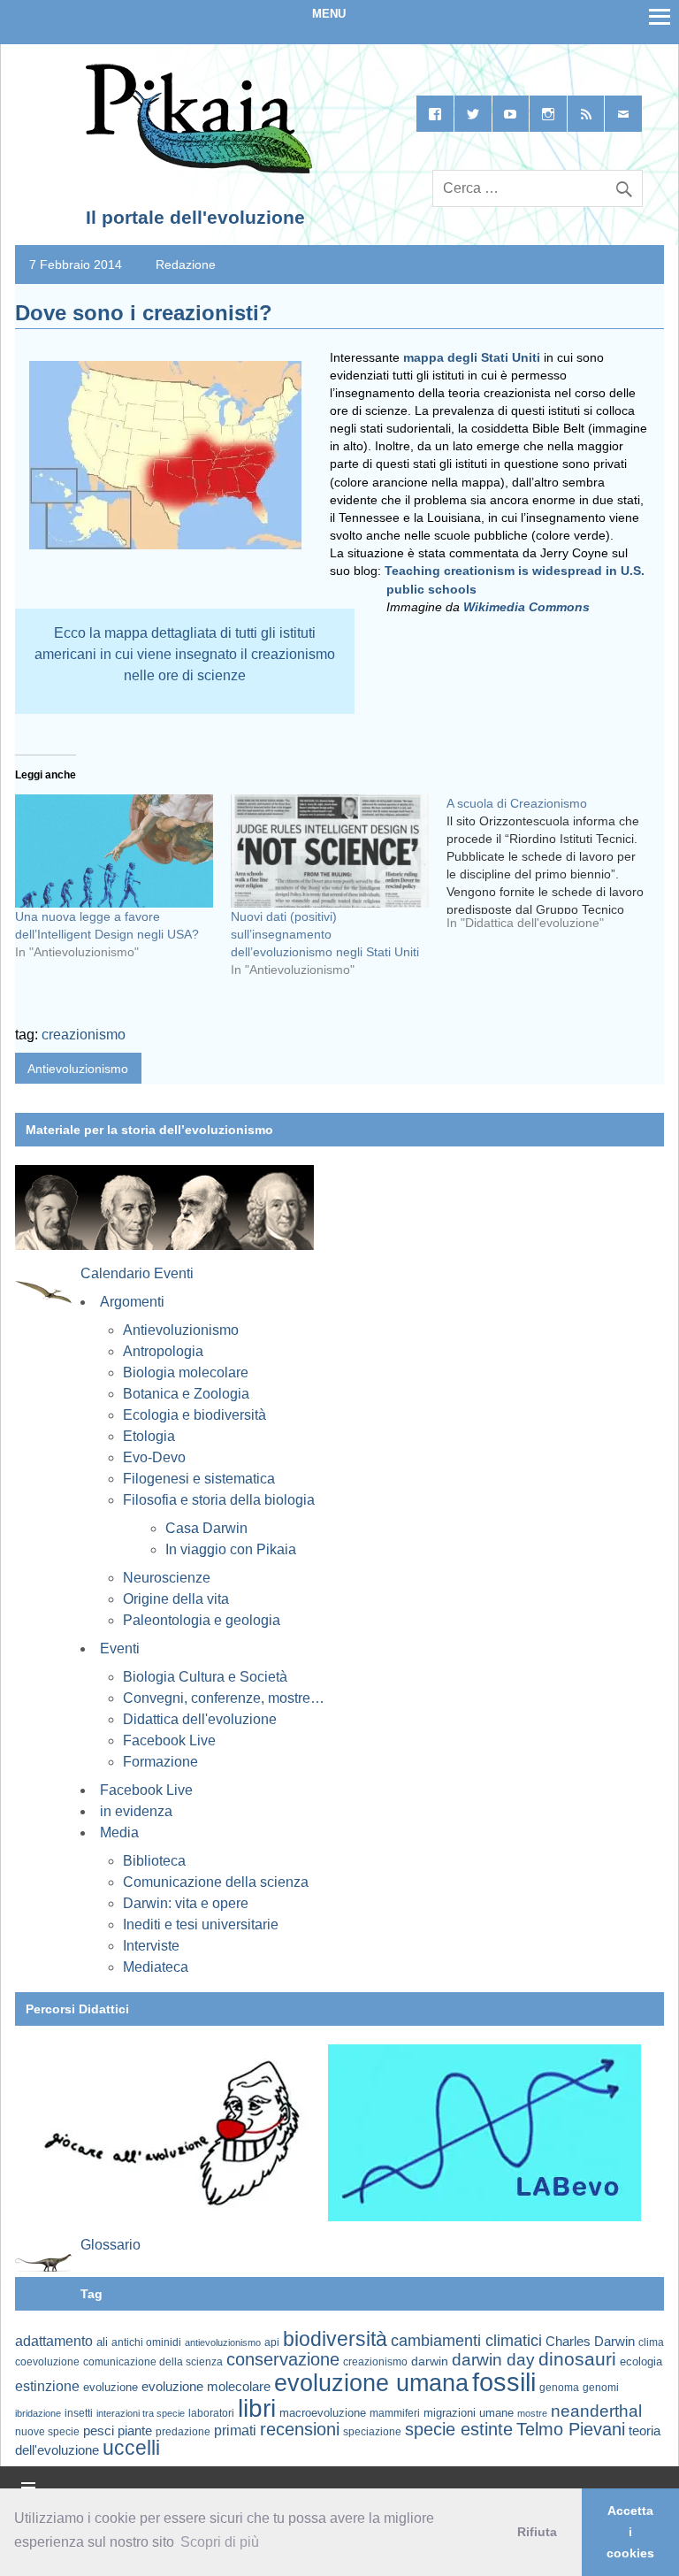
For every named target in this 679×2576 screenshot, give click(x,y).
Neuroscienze (167, 1578)
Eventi (120, 1648)
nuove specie (47, 2431)
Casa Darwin (206, 1528)
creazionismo (84, 1035)
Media (119, 1832)
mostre (532, 2413)
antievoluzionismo (223, 2342)
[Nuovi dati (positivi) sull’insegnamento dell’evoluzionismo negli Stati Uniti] (330, 851)
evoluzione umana (371, 2383)
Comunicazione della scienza (216, 1882)
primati (235, 2430)
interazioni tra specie (141, 2413)
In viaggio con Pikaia (231, 1549)
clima (651, 2342)
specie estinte (459, 2429)
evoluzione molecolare (206, 2386)
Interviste (151, 1946)
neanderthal (596, 2411)
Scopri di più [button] (220, 2542)
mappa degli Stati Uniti (472, 357)
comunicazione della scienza (153, 2362)
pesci (99, 2431)
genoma (559, 2387)
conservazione (283, 2359)
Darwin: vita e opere (186, 1903)
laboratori (211, 2413)
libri (257, 2408)
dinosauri (577, 2359)
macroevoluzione (323, 2413)
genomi (601, 2388)
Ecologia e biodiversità (195, 1415)
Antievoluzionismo (78, 1069)
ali (102, 2342)
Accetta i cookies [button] (630, 2532)
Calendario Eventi (137, 1273)
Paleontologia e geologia (202, 1620)
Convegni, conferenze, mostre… (224, 1698)
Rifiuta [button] (537, 2532)
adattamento (54, 2341)
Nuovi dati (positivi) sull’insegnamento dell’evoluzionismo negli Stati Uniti (325, 934)
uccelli (131, 2448)
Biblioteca (154, 1861)
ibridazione (38, 2413)
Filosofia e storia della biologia (219, 1500)
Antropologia (163, 1351)
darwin (430, 2361)
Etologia (149, 1436)
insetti (79, 2413)
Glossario (111, 2245)
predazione (183, 2431)
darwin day (493, 2360)
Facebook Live (169, 1740)
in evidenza (136, 1811)
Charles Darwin (590, 2342)
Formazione (160, 1762)
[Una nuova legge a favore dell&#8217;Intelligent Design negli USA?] (114, 851)
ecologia (641, 2362)
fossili (504, 2382)
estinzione (47, 2386)
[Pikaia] (196, 170)
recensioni (300, 2429)
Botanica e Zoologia (186, 1394)
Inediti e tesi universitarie (201, 1924)
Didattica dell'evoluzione (200, 1719)
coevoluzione (47, 2362)
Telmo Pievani (571, 2429)
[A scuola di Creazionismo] (554, 870)
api (272, 2342)
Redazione (186, 264)
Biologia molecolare (186, 1372)
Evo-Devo (154, 1457)
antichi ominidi (146, 2342)
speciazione (372, 2432)
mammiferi (395, 2413)
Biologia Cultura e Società (205, 1677)
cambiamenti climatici (466, 2340)
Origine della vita (176, 1599)
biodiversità (335, 2339)
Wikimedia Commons (526, 607)
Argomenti (132, 1302)
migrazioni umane (469, 2413)
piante (135, 2431)
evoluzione (111, 2387)
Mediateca (156, 1967)
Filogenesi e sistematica (199, 1479)
